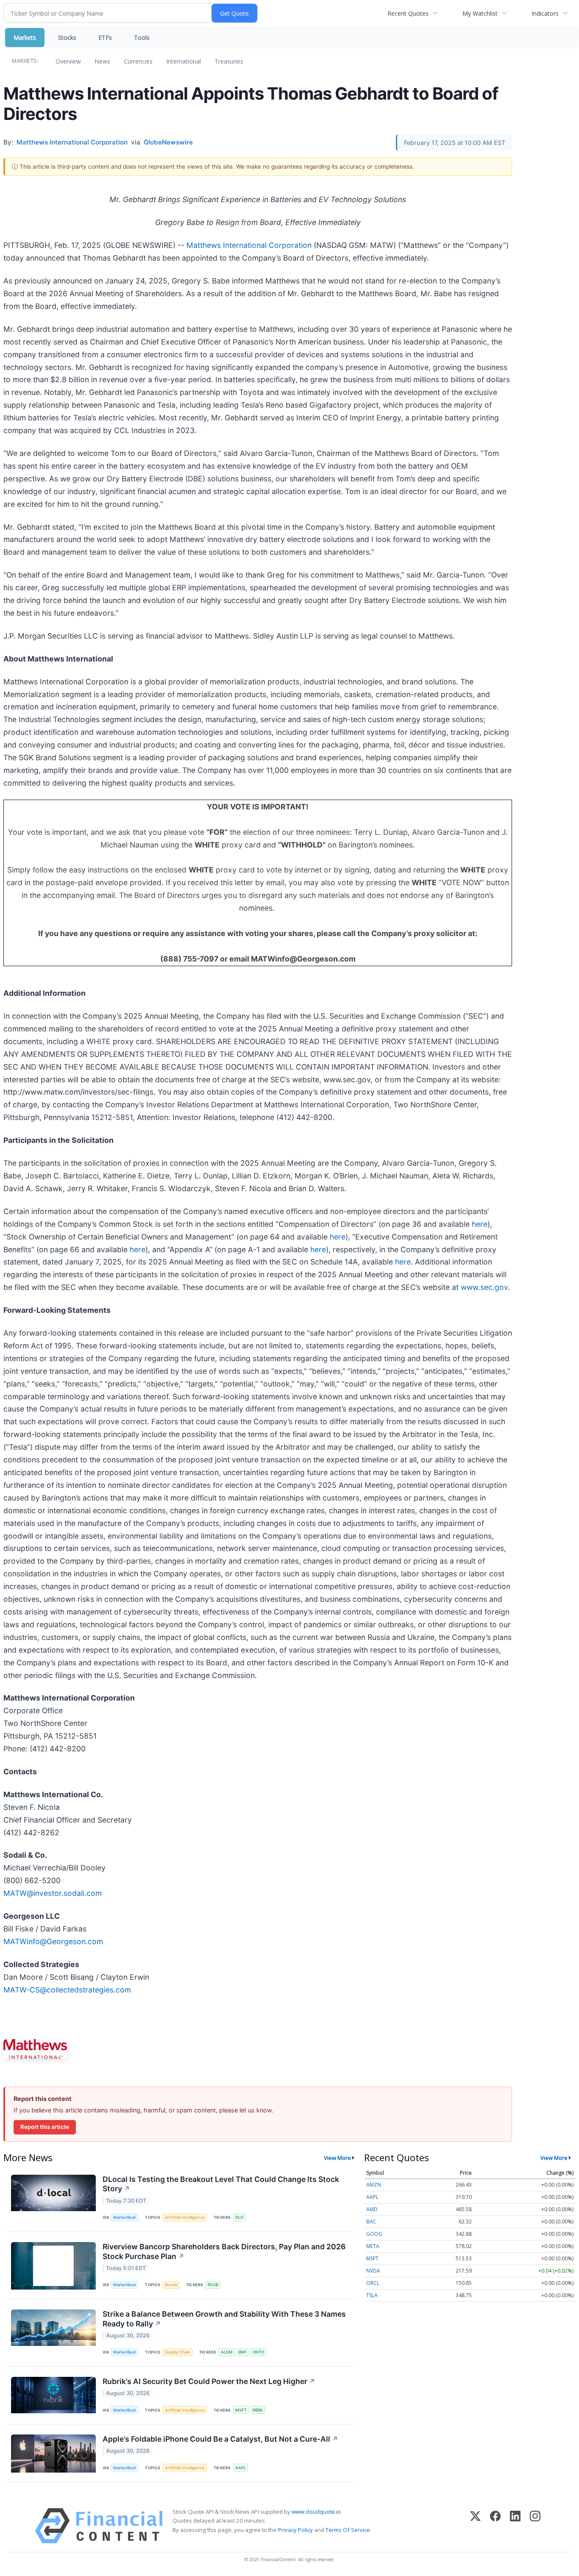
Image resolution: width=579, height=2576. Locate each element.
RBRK (258, 2410)
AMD (372, 2209)
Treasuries (229, 61)
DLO (239, 2217)
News (102, 61)
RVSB (213, 2285)
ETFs (105, 38)
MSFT (241, 2410)
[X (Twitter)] (475, 2526)
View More (337, 2158)
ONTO (258, 2352)
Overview (68, 61)
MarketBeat (125, 2217)
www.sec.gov (484, 1287)
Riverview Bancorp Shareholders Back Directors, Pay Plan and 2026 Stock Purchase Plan (224, 2251)
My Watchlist (480, 13)
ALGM (227, 2352)
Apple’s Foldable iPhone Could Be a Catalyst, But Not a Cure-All (220, 2439)
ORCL (373, 2283)
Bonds (171, 2285)
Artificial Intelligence (185, 2217)
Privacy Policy (295, 2530)
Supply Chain (178, 2352)
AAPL (241, 2468)
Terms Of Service (348, 2530)
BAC (371, 2222)
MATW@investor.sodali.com (53, 1893)
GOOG (374, 2234)
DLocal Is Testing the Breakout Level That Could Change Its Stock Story (221, 2184)
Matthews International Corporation (249, 245)
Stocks (67, 38)
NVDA (373, 2271)
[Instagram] (535, 2526)
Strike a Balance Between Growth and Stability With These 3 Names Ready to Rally (224, 2319)
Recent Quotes (408, 13)
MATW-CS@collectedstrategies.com (67, 1990)
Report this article (45, 2127)
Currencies (138, 61)
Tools (142, 38)
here (480, 1224)
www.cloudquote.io (316, 2512)
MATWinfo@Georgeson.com (53, 1941)
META (373, 2246)
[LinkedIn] (515, 2526)
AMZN (374, 2185)
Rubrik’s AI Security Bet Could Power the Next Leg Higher (209, 2381)
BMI (242, 2352)
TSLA (372, 2295)
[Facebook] (495, 2526)
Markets (25, 38)
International (184, 61)
